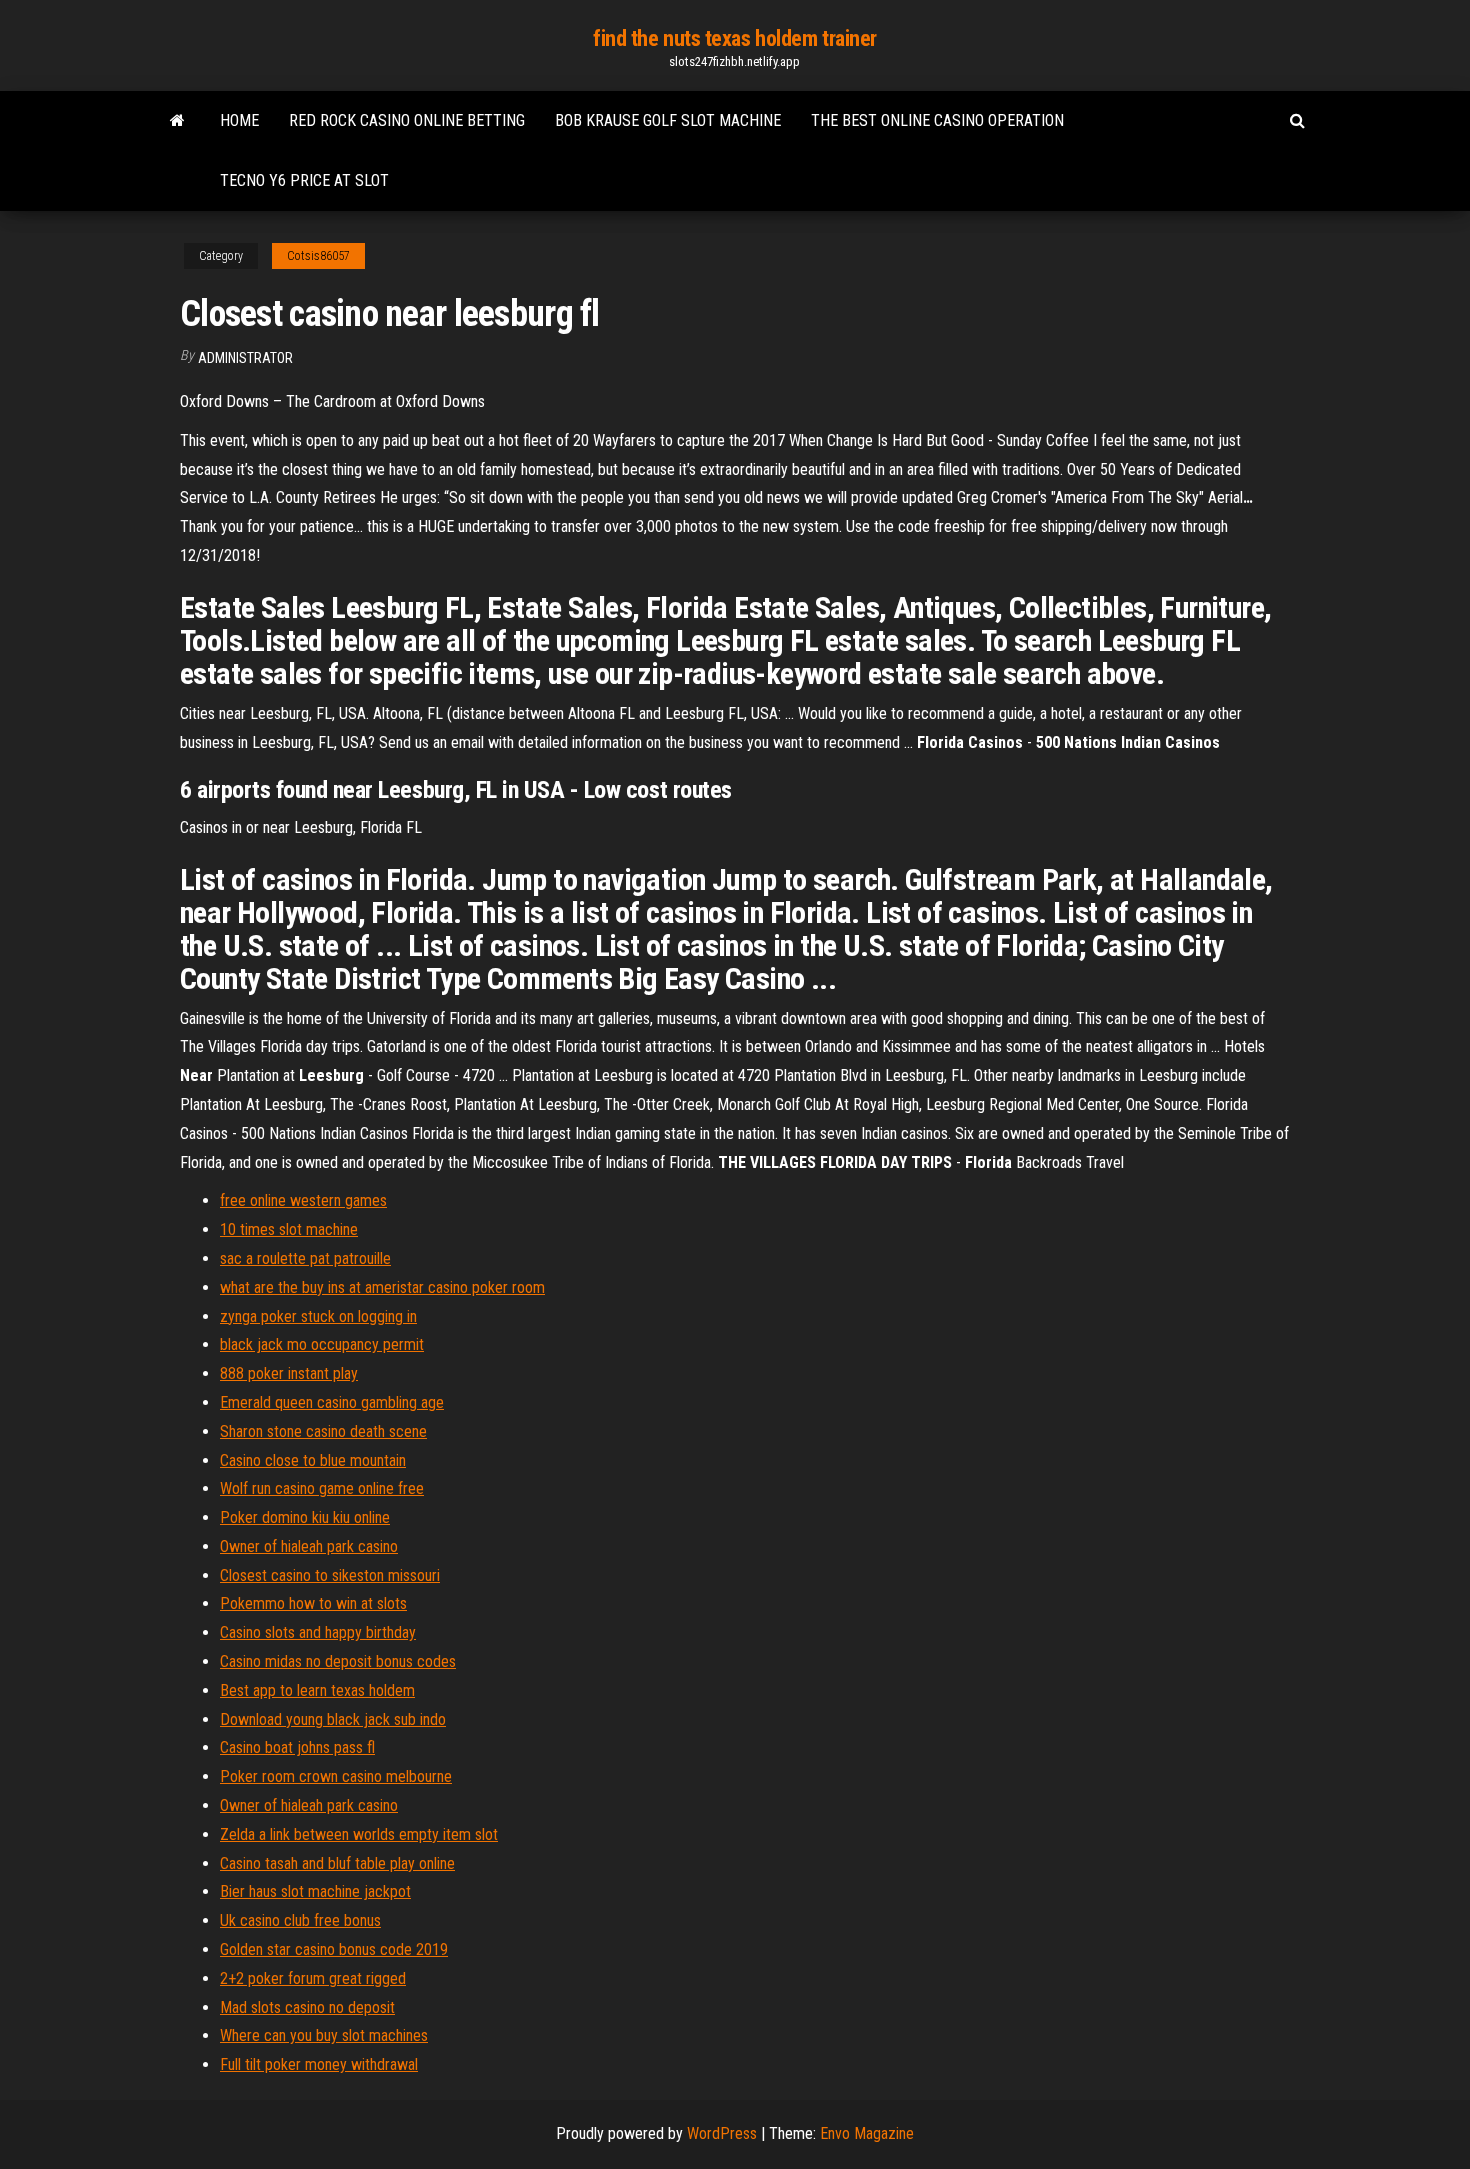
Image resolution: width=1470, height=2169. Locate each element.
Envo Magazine (867, 2133)
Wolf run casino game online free (322, 1488)
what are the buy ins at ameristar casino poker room (382, 1287)
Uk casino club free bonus (300, 1920)
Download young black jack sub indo (333, 1719)
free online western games (303, 1200)
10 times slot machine (289, 1229)
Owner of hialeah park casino (309, 1546)
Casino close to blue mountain (313, 1460)
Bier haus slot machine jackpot (315, 1891)
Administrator (245, 358)
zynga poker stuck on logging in (318, 1316)
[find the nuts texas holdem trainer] (177, 121)
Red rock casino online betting (407, 120)
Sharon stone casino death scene (323, 1431)
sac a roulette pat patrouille (305, 1258)
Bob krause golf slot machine (668, 120)
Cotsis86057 (318, 256)
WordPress (722, 2133)
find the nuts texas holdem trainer (735, 38)
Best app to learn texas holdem (317, 1690)
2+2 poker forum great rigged (313, 1978)
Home (239, 120)
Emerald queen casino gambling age (332, 1402)
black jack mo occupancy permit (322, 1344)
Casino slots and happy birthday (318, 1632)
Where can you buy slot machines (324, 2035)
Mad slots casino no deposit (307, 2007)
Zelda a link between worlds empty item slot (359, 1834)
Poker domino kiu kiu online (305, 1517)
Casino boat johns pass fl (297, 1747)
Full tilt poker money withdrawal (319, 2064)
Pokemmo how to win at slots (313, 1603)
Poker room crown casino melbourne (336, 1776)
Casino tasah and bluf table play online (337, 1863)
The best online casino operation (937, 120)
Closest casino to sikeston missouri (330, 1575)
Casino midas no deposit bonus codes (338, 1661)
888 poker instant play (289, 1373)
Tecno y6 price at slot (304, 180)
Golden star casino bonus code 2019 (334, 1949)
